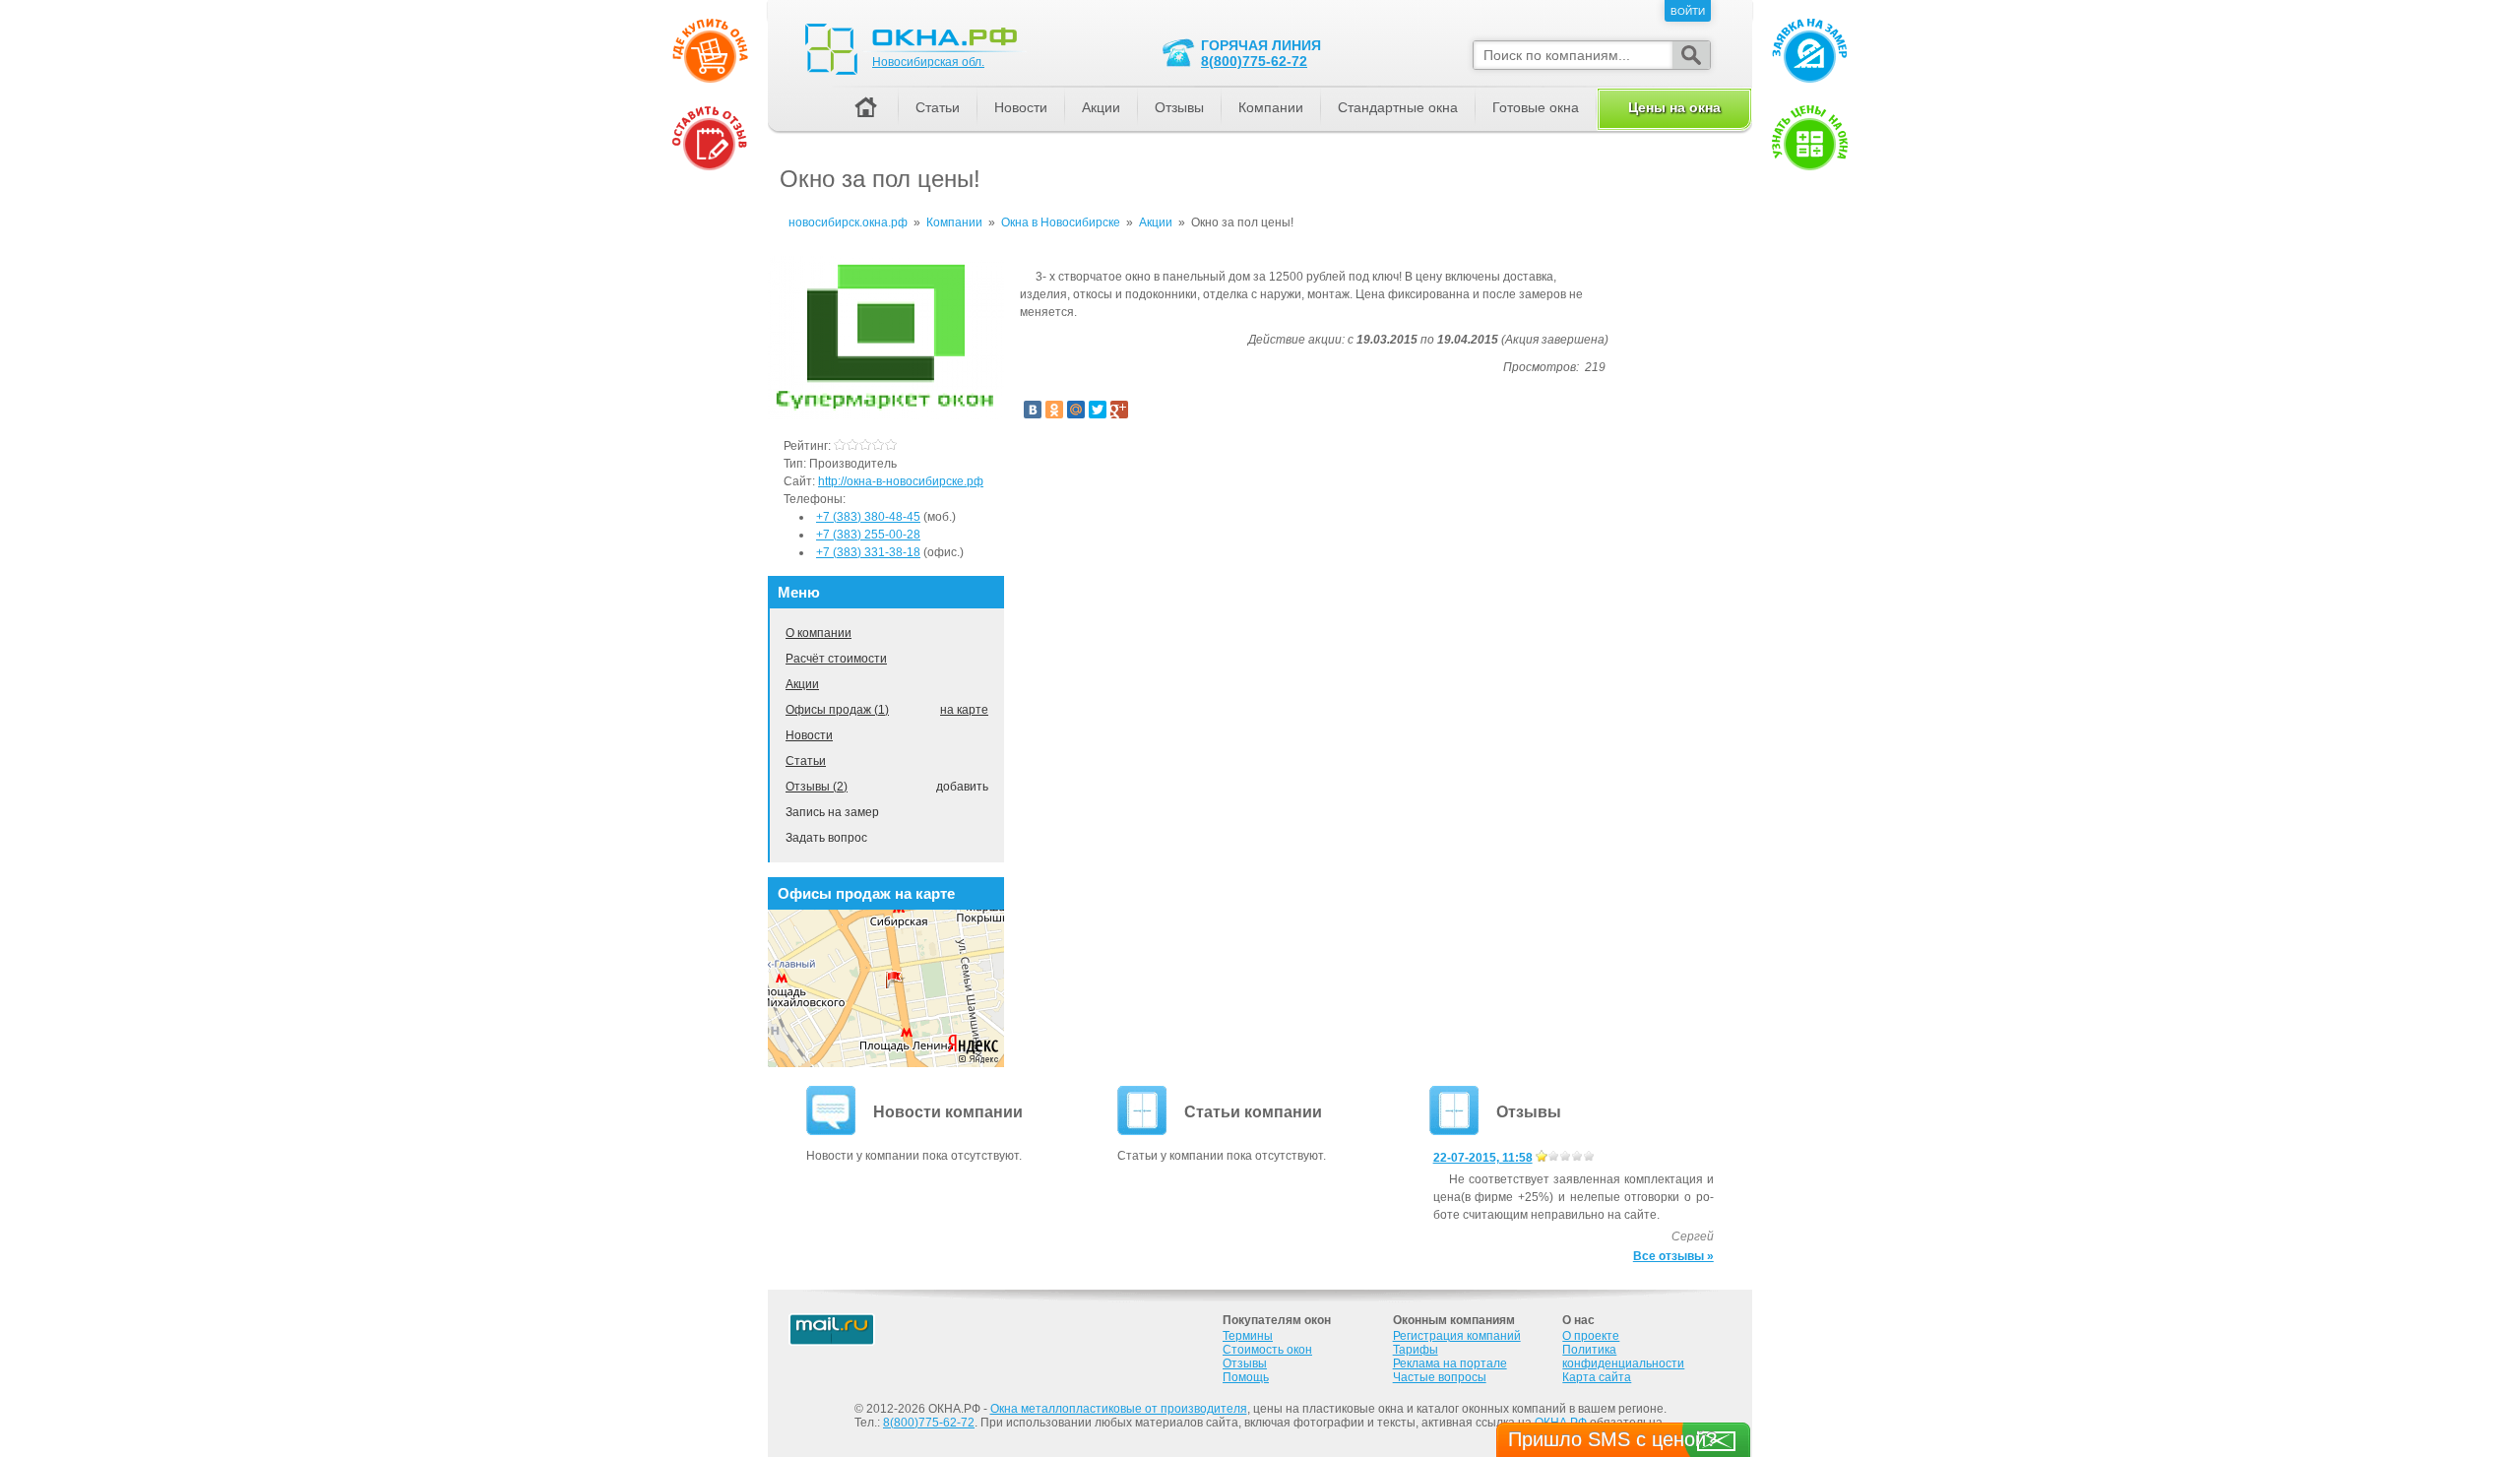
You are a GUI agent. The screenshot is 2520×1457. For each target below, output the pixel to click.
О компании (819, 633)
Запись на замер (832, 812)
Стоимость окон (1267, 1350)
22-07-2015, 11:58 (1483, 1158)
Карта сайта (1597, 1377)
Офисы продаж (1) (837, 710)
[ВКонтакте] (1033, 410)
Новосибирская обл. (928, 62)
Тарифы (1416, 1350)
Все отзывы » (1673, 1256)
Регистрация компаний (1457, 1336)
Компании (1271, 107)
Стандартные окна (1398, 107)
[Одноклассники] (1054, 410)
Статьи (806, 761)
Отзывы (1179, 107)
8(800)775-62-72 (1254, 61)
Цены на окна (1674, 107)
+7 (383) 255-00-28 (868, 535)
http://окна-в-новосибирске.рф (901, 481)
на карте (964, 710)
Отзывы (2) (817, 787)
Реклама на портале (1450, 1363)
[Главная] (865, 109)
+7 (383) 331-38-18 (868, 552)
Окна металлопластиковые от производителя (1119, 1409)
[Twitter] (1098, 410)
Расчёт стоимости (836, 659)
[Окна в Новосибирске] (886, 415)
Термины (1248, 1336)
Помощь (1246, 1377)
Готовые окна (1536, 107)
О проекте (1591, 1336)
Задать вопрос (826, 838)
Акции (802, 684)
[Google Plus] (1119, 410)
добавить (962, 787)
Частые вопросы (1440, 1377)
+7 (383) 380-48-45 (868, 517)
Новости (809, 735)
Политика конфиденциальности (1623, 1357)
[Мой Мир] (1076, 410)
